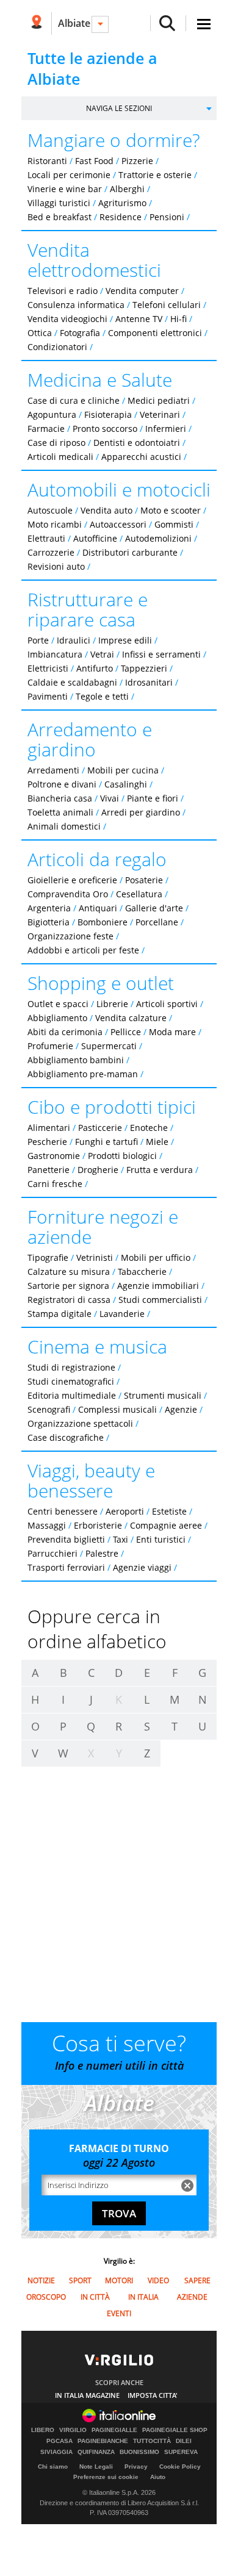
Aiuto (158, 2477)
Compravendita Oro (68, 894)
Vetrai (102, 654)
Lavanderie (122, 1314)
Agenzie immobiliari (158, 1286)
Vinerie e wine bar (65, 189)
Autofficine (95, 538)
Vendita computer (142, 291)
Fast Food (94, 161)
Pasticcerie (100, 1128)
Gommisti (174, 524)
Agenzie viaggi (142, 1567)
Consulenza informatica (76, 305)
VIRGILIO (73, 2430)
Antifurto (95, 668)
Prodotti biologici (122, 1156)
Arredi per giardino (141, 812)
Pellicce (126, 1032)
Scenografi (49, 1409)
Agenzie (181, 1409)
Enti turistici (161, 1539)
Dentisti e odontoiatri (137, 443)
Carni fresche (55, 1184)
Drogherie (98, 1170)
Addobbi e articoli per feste (83, 950)
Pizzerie (137, 161)
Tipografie (48, 1258)
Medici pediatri (159, 400)
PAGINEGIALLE (114, 2430)
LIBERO (43, 2430)
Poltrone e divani (62, 784)
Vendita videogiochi (67, 319)
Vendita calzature (131, 1018)
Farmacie (46, 429)
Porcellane (157, 922)
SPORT (80, 2280)
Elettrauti (46, 538)
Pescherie (47, 1142)
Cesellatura (139, 894)
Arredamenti (53, 770)
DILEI (184, 2441)
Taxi (121, 1539)
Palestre (102, 1553)
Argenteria (49, 908)
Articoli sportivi (167, 1004)
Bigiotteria (49, 922)
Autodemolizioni (158, 538)
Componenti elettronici (155, 333)
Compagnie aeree (166, 1525)
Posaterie (144, 880)
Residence (121, 217)
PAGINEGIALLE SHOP (175, 2430)
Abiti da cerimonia (65, 1032)
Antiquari (98, 908)
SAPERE (197, 2280)
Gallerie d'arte (154, 908)
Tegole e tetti (102, 696)
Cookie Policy (180, 2467)
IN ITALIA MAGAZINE (87, 2395)
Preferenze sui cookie (106, 2477)
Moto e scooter (171, 510)
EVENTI (119, 2313)
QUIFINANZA (96, 2452)
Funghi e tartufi (106, 1142)
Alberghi (127, 189)
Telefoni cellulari (167, 305)
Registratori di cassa (69, 1300)
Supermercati (109, 1046)
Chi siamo (53, 2467)
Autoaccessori (118, 524)
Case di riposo (56, 443)
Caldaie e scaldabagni (72, 682)
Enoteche (149, 1128)
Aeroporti (125, 1511)
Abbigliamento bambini (76, 1060)
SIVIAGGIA (56, 2452)
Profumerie (50, 1046)
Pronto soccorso (105, 429)
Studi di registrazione (71, 1367)
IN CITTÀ (95, 2297)
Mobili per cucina (123, 770)
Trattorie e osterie (155, 175)
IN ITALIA (143, 2297)
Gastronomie (54, 1156)
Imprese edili (125, 640)
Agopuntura (52, 414)
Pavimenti (48, 696)
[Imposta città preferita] (36, 23)
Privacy (136, 2467)
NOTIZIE (41, 2280)
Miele (157, 1142)
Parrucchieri (52, 1553)
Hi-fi (179, 319)
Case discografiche (66, 1437)
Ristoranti (47, 161)
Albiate (74, 23)
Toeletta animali (60, 812)
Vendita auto (106, 510)
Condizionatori (57, 347)
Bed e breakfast (60, 217)
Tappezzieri (144, 668)
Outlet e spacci (58, 1004)
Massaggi (47, 1525)
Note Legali (96, 2467)
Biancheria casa (60, 798)
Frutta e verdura (160, 1170)
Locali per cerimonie (69, 175)
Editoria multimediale (72, 1395)
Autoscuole (50, 510)
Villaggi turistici (59, 203)
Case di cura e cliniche (74, 400)
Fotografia (80, 333)
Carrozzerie (51, 552)
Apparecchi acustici (141, 457)
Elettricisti (48, 668)
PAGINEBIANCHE (103, 2441)
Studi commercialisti (160, 1300)
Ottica (40, 333)
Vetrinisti (95, 1258)
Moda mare (172, 1032)
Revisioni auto (56, 566)
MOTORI (119, 2280)
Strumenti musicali (163, 1395)
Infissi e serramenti (161, 654)
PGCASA (60, 2441)
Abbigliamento (57, 1018)
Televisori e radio (63, 291)
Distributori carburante (130, 552)
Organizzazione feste (70, 936)
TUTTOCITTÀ (152, 2441)
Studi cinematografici (71, 1381)
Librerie (112, 1004)
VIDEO (158, 2280)
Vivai (110, 798)
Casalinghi (126, 784)
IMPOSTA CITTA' (153, 2395)
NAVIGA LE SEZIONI (119, 108)
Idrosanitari (150, 682)
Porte (38, 640)
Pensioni (167, 217)
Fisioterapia (108, 414)
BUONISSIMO (139, 2452)
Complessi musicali (117, 1409)
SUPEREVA (181, 2452)
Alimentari (49, 1128)
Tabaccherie (142, 1272)
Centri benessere (63, 1511)
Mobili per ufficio (156, 1258)
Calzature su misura (69, 1272)
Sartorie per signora (68, 1286)
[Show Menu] (204, 24)
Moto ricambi (55, 524)
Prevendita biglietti (66, 1539)
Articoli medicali (60, 457)
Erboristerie (98, 1525)
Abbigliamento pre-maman (83, 1074)
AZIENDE (192, 2297)
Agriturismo (122, 203)
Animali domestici (64, 826)
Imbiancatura (55, 654)
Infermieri (166, 429)
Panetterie (49, 1170)
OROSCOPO (46, 2297)
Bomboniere (103, 922)
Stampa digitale (60, 1314)
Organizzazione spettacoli (80, 1423)
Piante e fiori (153, 798)
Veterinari (160, 414)
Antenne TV (139, 319)
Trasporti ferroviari (66, 1567)
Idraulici (74, 640)
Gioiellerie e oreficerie (72, 880)
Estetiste (169, 1511)
